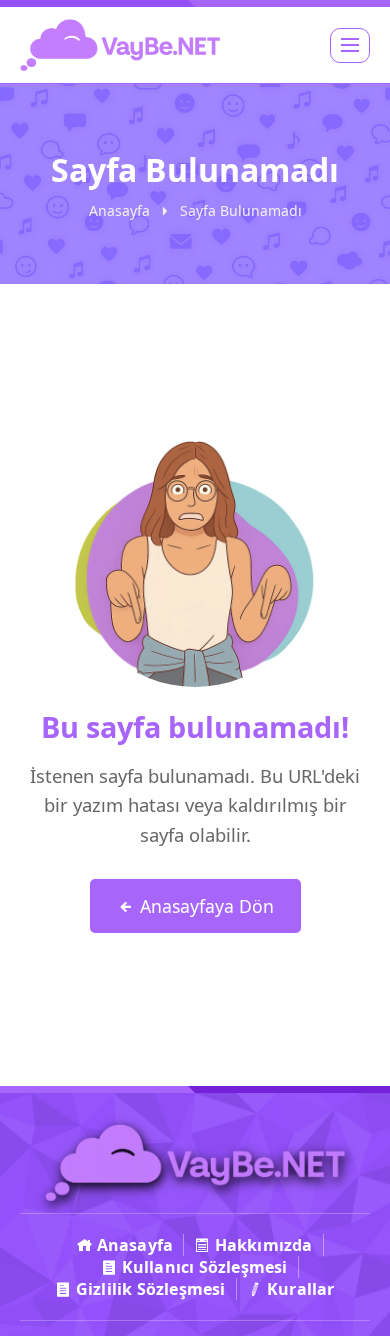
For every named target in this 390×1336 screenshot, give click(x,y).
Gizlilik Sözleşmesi (149, 1289)
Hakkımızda (262, 1245)
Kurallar (299, 1289)
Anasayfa (119, 210)
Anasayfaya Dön (204, 906)
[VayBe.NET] (120, 45)
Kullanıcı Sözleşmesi (203, 1267)
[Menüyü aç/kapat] (350, 45)
